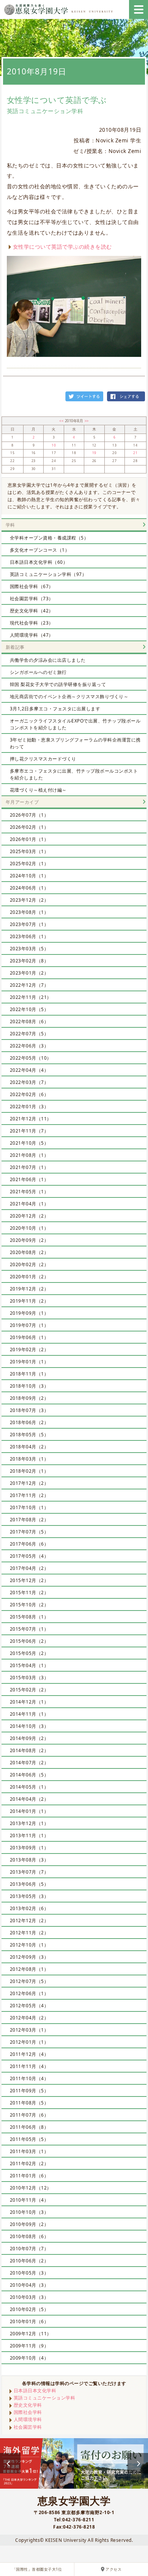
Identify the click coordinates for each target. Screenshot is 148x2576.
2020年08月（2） (29, 1252)
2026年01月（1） (29, 839)
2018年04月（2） (29, 1447)
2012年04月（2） (29, 2018)
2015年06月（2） (29, 1641)
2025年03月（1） (29, 851)
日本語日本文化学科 (35, 2391)
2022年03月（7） (29, 1082)
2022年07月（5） (29, 1034)
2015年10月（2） (29, 1605)
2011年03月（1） (29, 2151)
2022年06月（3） (29, 1046)
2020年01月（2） (29, 1277)
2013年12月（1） (29, 1823)
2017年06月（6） (29, 1544)
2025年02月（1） (29, 864)
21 (135, 453)
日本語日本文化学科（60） (39, 562)
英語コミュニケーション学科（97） (48, 574)
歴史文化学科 (28, 2405)
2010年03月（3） (29, 2297)
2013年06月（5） (29, 1884)
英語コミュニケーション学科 (45, 2398)
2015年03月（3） (29, 1678)
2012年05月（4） (29, 2006)
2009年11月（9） (29, 2346)
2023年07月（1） (29, 924)
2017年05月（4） (29, 1556)
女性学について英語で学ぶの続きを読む (62, 247)
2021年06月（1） (29, 1179)
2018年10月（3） (29, 1386)
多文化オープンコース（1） (40, 550)
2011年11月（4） (29, 2066)
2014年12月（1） (29, 1702)
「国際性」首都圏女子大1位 (37, 2569)
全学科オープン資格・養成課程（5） (49, 538)
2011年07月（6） (29, 2115)
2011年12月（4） (29, 2054)
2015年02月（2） (29, 1690)
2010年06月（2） (29, 2261)
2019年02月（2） (29, 1350)
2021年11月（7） (29, 1131)
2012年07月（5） (29, 1981)
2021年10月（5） (29, 1143)
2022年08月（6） (29, 1021)
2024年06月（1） (29, 888)
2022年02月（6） (29, 1094)
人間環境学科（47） (32, 635)
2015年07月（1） (29, 1629)
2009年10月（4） (29, 2358)
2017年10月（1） (29, 1507)
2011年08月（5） (29, 2103)
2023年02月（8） (29, 961)
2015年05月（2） (29, 1653)
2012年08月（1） (29, 1969)
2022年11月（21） (31, 997)
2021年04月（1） (29, 1204)
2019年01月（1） (29, 1362)
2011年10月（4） (29, 2078)
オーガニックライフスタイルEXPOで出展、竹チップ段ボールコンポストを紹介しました (75, 724)
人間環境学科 (28, 2419)
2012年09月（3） (29, 1957)
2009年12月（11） (31, 2334)
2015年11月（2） (29, 1592)
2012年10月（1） (29, 1945)
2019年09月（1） (29, 1313)
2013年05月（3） (29, 1896)
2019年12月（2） (29, 1289)
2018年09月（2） (29, 1398)
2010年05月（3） (29, 2273)
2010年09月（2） (29, 2224)
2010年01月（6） (29, 2321)
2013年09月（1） (29, 1848)
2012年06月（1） (29, 1993)
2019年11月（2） (29, 1301)
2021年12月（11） (31, 1119)
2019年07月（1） (29, 1325)
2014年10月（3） (29, 1726)
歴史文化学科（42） (32, 611)
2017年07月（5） (29, 1532)
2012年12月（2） (29, 1921)
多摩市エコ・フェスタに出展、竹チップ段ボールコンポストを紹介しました (74, 774)
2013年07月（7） (29, 1872)
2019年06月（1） (29, 1337)
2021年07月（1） (29, 1167)
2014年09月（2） (29, 1738)
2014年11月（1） (29, 1714)
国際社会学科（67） (32, 586)
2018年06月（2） (29, 1422)
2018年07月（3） (29, 1410)
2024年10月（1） (29, 876)
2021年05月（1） (29, 1192)
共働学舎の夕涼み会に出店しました (48, 660)
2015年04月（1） (29, 1665)
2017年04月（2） (29, 1568)
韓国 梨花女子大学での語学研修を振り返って (58, 684)
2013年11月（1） (29, 1835)
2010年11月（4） (29, 2200)
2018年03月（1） (29, 1459)
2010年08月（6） (29, 2236)
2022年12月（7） (29, 985)
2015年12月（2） (29, 1580)
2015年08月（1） (29, 1617)
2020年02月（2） (29, 1264)
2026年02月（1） (29, 827)
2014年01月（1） (29, 1811)
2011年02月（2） (29, 2163)
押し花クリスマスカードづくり (43, 759)
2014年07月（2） (29, 1763)
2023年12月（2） (29, 900)
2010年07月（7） (29, 2249)
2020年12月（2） (29, 1216)
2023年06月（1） (29, 936)
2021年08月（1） (29, 1155)
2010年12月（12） (31, 2188)
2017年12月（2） (29, 1483)
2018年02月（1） (29, 1471)
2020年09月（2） (29, 1240)
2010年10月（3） (29, 2212)
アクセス (113, 2569)
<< (62, 421)
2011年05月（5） (29, 2139)
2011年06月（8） (29, 2127)
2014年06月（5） (29, 1775)
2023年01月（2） (29, 973)
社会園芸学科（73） (32, 599)
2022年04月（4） (29, 1070)
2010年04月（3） (29, 2285)
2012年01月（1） (29, 2042)
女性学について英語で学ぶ (57, 100)
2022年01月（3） (29, 1107)
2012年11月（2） (29, 1933)
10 (54, 445)
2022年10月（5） (29, 1009)
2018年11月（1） (29, 1374)
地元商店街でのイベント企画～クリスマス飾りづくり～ (69, 696)
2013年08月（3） (29, 1860)
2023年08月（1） (29, 912)
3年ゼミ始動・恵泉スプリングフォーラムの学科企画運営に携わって (75, 743)
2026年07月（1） (29, 815)
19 (94, 453)
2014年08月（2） (29, 1750)
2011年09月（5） (29, 2091)
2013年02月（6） (29, 1908)
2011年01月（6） (29, 2176)
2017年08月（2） (29, 1520)
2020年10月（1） (29, 1228)
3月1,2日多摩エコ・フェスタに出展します (55, 709)
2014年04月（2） (29, 1799)
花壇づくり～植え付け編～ (38, 790)
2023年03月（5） (29, 949)
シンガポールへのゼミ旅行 (38, 672)
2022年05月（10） (31, 1058)
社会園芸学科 (28, 2427)
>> (87, 421)
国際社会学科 (28, 2412)
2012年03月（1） (29, 2030)
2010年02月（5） (29, 2309)
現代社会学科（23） (32, 623)
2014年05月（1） (29, 1787)
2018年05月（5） (29, 1435)
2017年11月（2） (29, 1495)
